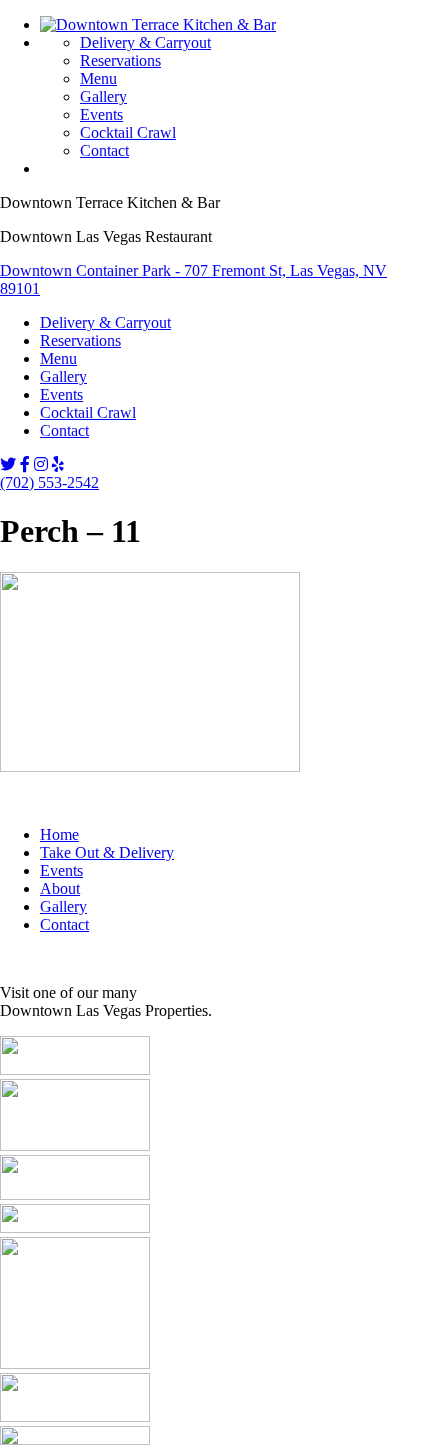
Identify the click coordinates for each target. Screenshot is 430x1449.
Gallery (103, 96)
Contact (104, 150)
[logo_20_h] (75, 1416)
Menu (98, 78)
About (60, 888)
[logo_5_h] (75, 1145)
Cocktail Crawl (128, 132)
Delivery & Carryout (145, 42)
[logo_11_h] (75, 1227)
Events (101, 114)
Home (59, 834)
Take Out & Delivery (107, 852)
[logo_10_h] (75, 1194)
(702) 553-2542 (49, 482)
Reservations (120, 60)
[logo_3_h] (75, 1069)
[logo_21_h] (75, 1439)
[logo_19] (75, 1363)
